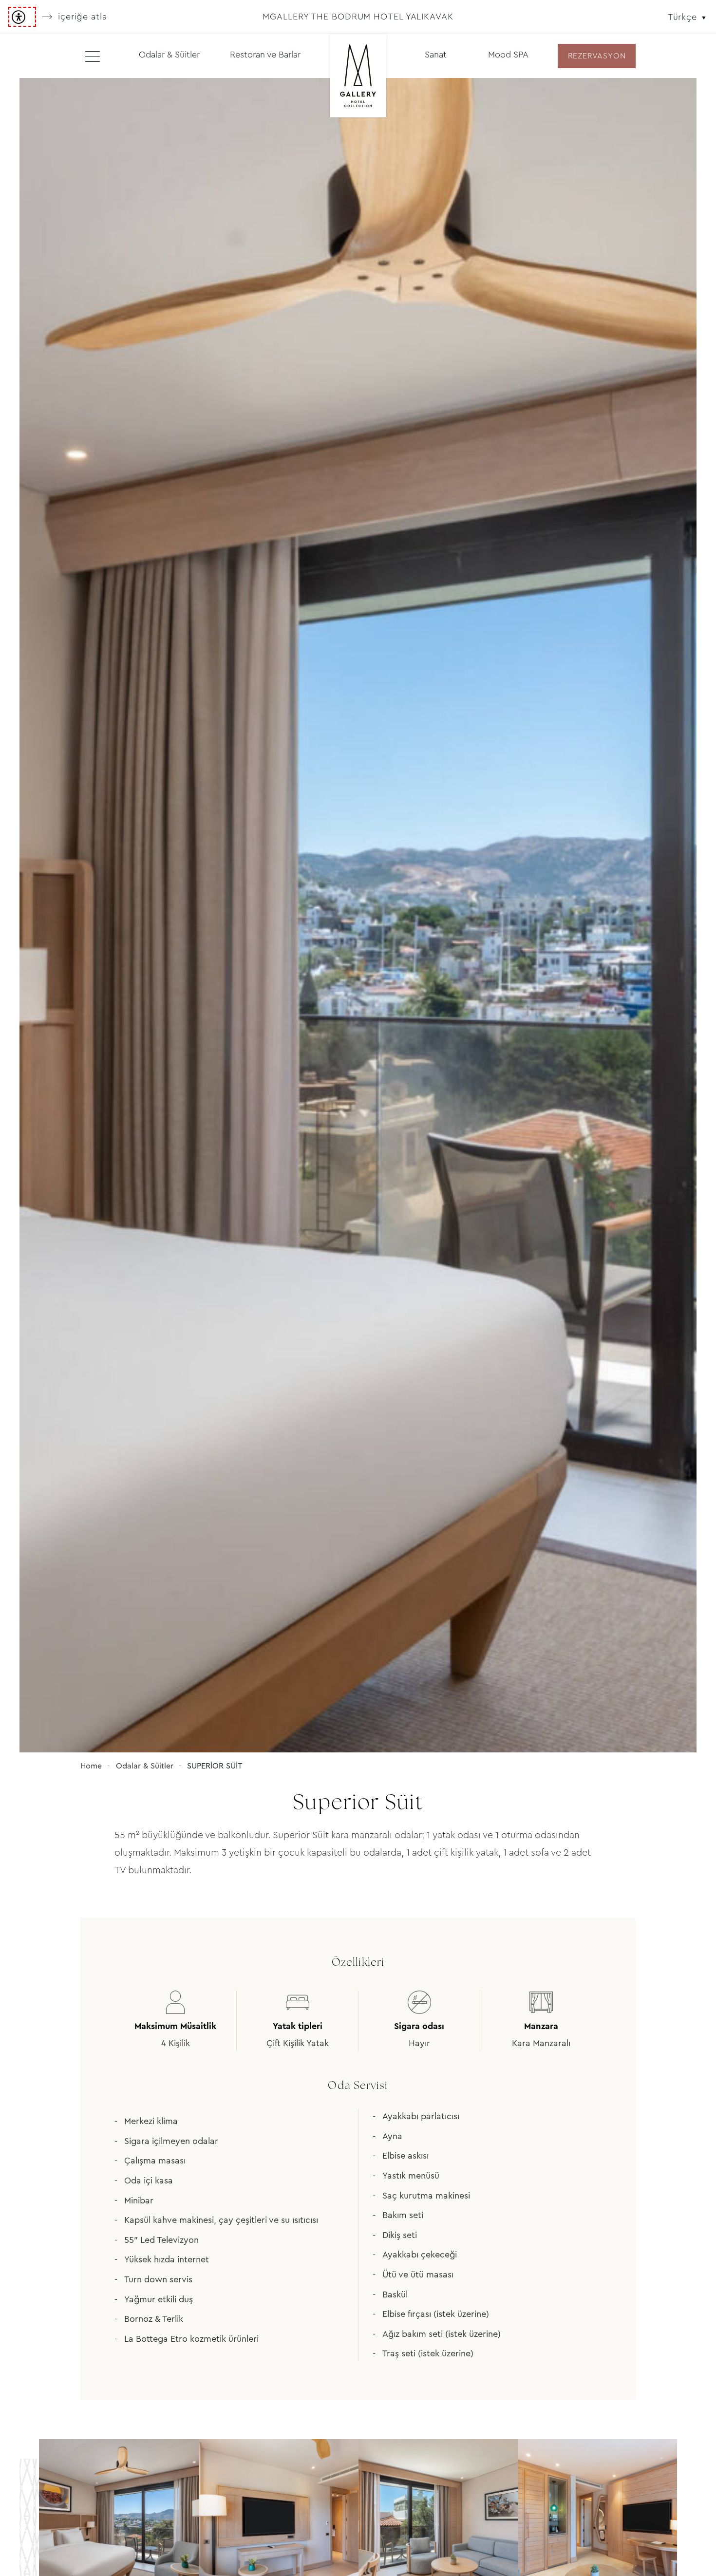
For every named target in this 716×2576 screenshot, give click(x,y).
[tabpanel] (358, 915)
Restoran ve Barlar (265, 55)
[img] (358, 77)
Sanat (436, 55)
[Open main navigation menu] (93, 56)
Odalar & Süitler (169, 55)
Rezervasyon (597, 56)
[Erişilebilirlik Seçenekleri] (22, 17)
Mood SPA (508, 55)
